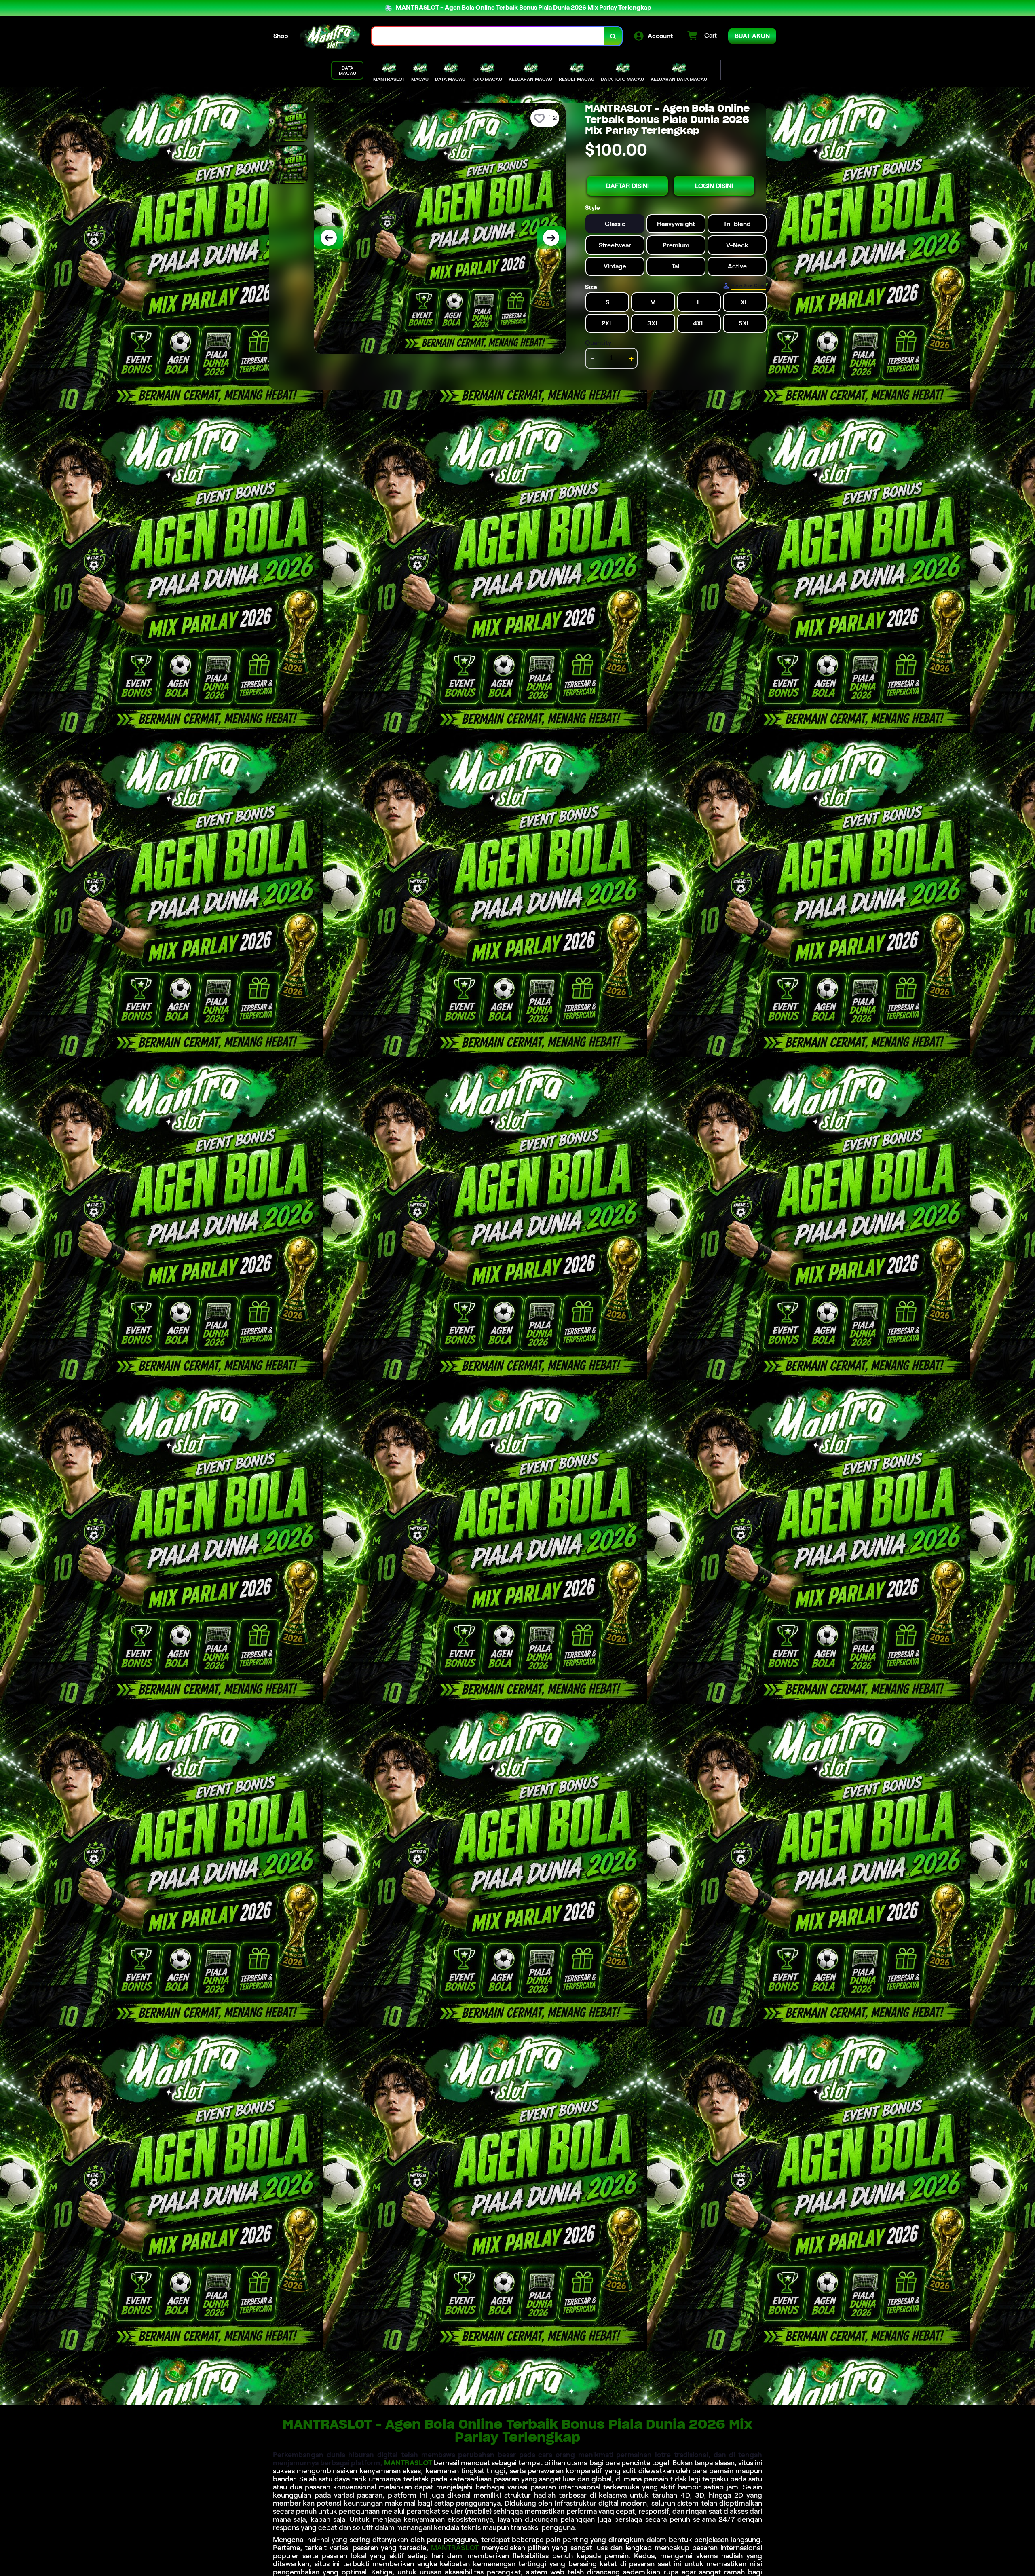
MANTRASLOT (408, 2463)
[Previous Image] (329, 238)
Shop (281, 36)
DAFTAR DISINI (627, 186)
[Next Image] (551, 238)
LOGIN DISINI (714, 186)
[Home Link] (330, 36)
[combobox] (488, 36)
